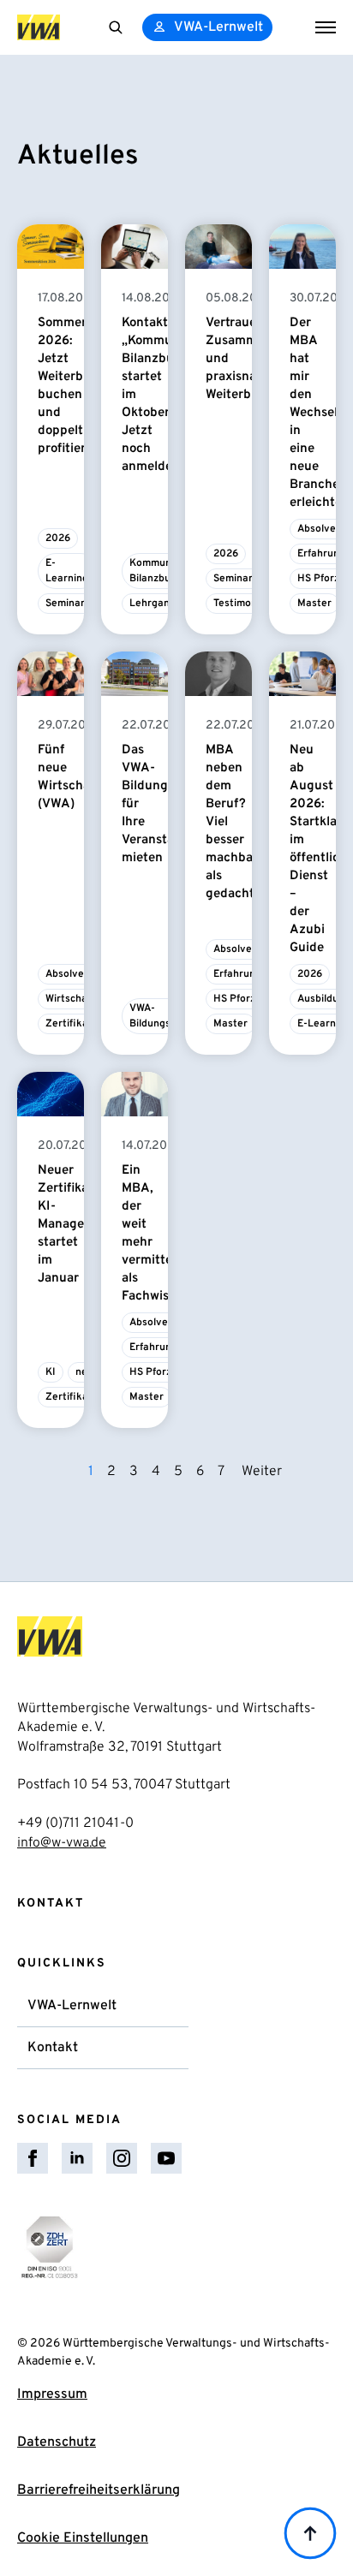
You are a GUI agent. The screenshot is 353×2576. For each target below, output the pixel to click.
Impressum (52, 2395)
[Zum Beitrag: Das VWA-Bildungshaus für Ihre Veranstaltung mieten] (135, 674)
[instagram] (122, 2158)
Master (314, 604)
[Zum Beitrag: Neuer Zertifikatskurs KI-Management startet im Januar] (51, 1094)
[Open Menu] (326, 27)
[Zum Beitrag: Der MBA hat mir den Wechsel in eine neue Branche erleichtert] (302, 247)
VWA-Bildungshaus (162, 1016)
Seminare (68, 604)
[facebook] (33, 2158)
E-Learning (67, 571)
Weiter (262, 1472)
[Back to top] (310, 2533)
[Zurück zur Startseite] (39, 28)
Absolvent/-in (79, 974)
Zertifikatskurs (82, 1024)
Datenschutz (57, 2442)
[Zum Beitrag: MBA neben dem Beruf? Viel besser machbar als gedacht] (218, 674)
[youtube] (166, 2158)
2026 (58, 538)
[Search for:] (116, 27)
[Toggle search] (116, 27)
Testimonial (241, 604)
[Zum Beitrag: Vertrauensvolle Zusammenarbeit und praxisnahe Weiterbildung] (218, 247)
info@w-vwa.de (62, 1843)
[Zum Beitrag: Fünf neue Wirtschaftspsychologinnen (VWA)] (51, 674)
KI (51, 1372)
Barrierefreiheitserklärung (99, 2490)
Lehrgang (153, 604)
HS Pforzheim (246, 999)
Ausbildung (324, 999)
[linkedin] (77, 2158)
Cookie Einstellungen (83, 2538)
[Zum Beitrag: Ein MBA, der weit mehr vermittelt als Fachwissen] (135, 1094)
